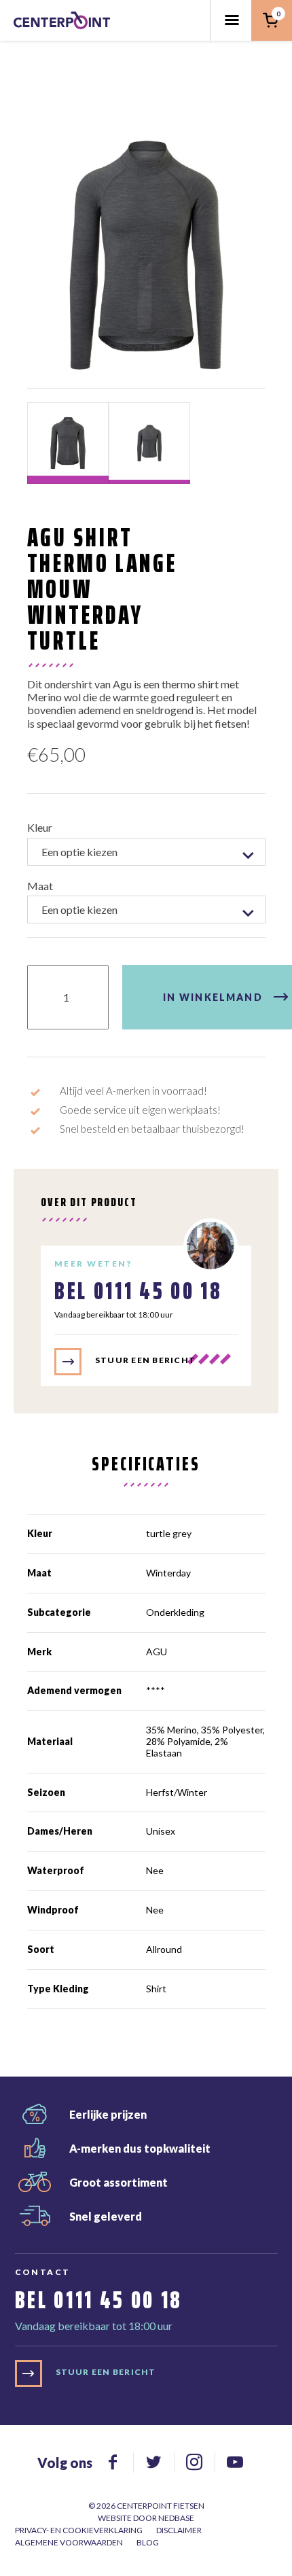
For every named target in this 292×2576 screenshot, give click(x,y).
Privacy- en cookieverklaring (79, 2530)
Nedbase (176, 2518)
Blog (148, 2542)
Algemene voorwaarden (69, 2542)
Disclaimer (179, 2530)
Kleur (40, 827)
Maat (40, 886)
